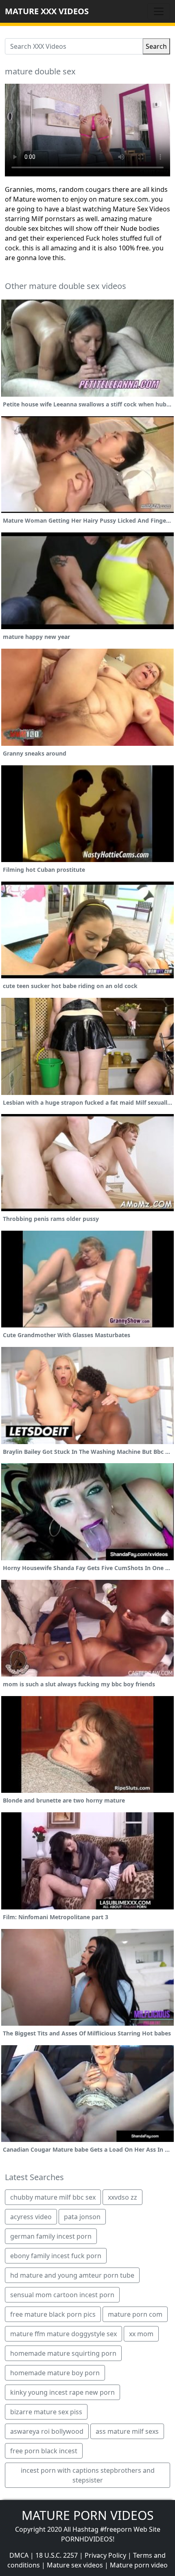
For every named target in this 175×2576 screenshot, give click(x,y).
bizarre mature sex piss (46, 2412)
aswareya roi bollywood (47, 2431)
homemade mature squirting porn (63, 2353)
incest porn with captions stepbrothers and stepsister (88, 2475)
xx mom (141, 2334)
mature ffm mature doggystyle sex (63, 2334)
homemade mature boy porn (55, 2373)
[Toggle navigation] (159, 11)
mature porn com (135, 2314)
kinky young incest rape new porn (62, 2392)
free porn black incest (44, 2451)
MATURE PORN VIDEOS (87, 2515)
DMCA (19, 2555)
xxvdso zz (122, 2197)
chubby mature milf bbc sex (53, 2197)
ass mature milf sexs (127, 2431)
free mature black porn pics (53, 2314)
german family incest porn (51, 2236)
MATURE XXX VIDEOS (47, 11)
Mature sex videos (75, 2565)
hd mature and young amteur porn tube (72, 2275)
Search (156, 46)
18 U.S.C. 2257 (57, 2555)
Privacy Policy (105, 2555)
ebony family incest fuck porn (56, 2256)
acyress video (31, 2217)
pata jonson (82, 2217)
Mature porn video (139, 2565)
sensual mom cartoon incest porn (62, 2295)
